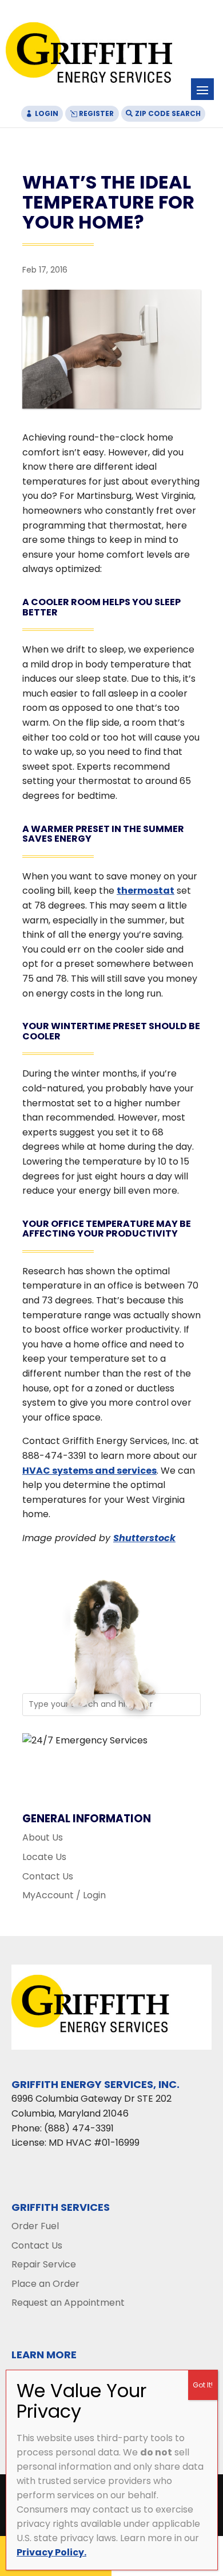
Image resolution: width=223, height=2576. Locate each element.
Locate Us (44, 1857)
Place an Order (45, 2284)
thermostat (146, 891)
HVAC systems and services (89, 1471)
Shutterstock (144, 1538)
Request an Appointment (68, 2303)
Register (96, 113)
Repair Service (44, 2264)
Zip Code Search (168, 113)
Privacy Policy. (51, 2552)
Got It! (203, 2385)
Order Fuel (35, 2226)
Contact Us (48, 1876)
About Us (43, 1837)
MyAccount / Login (64, 1895)
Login (47, 113)
